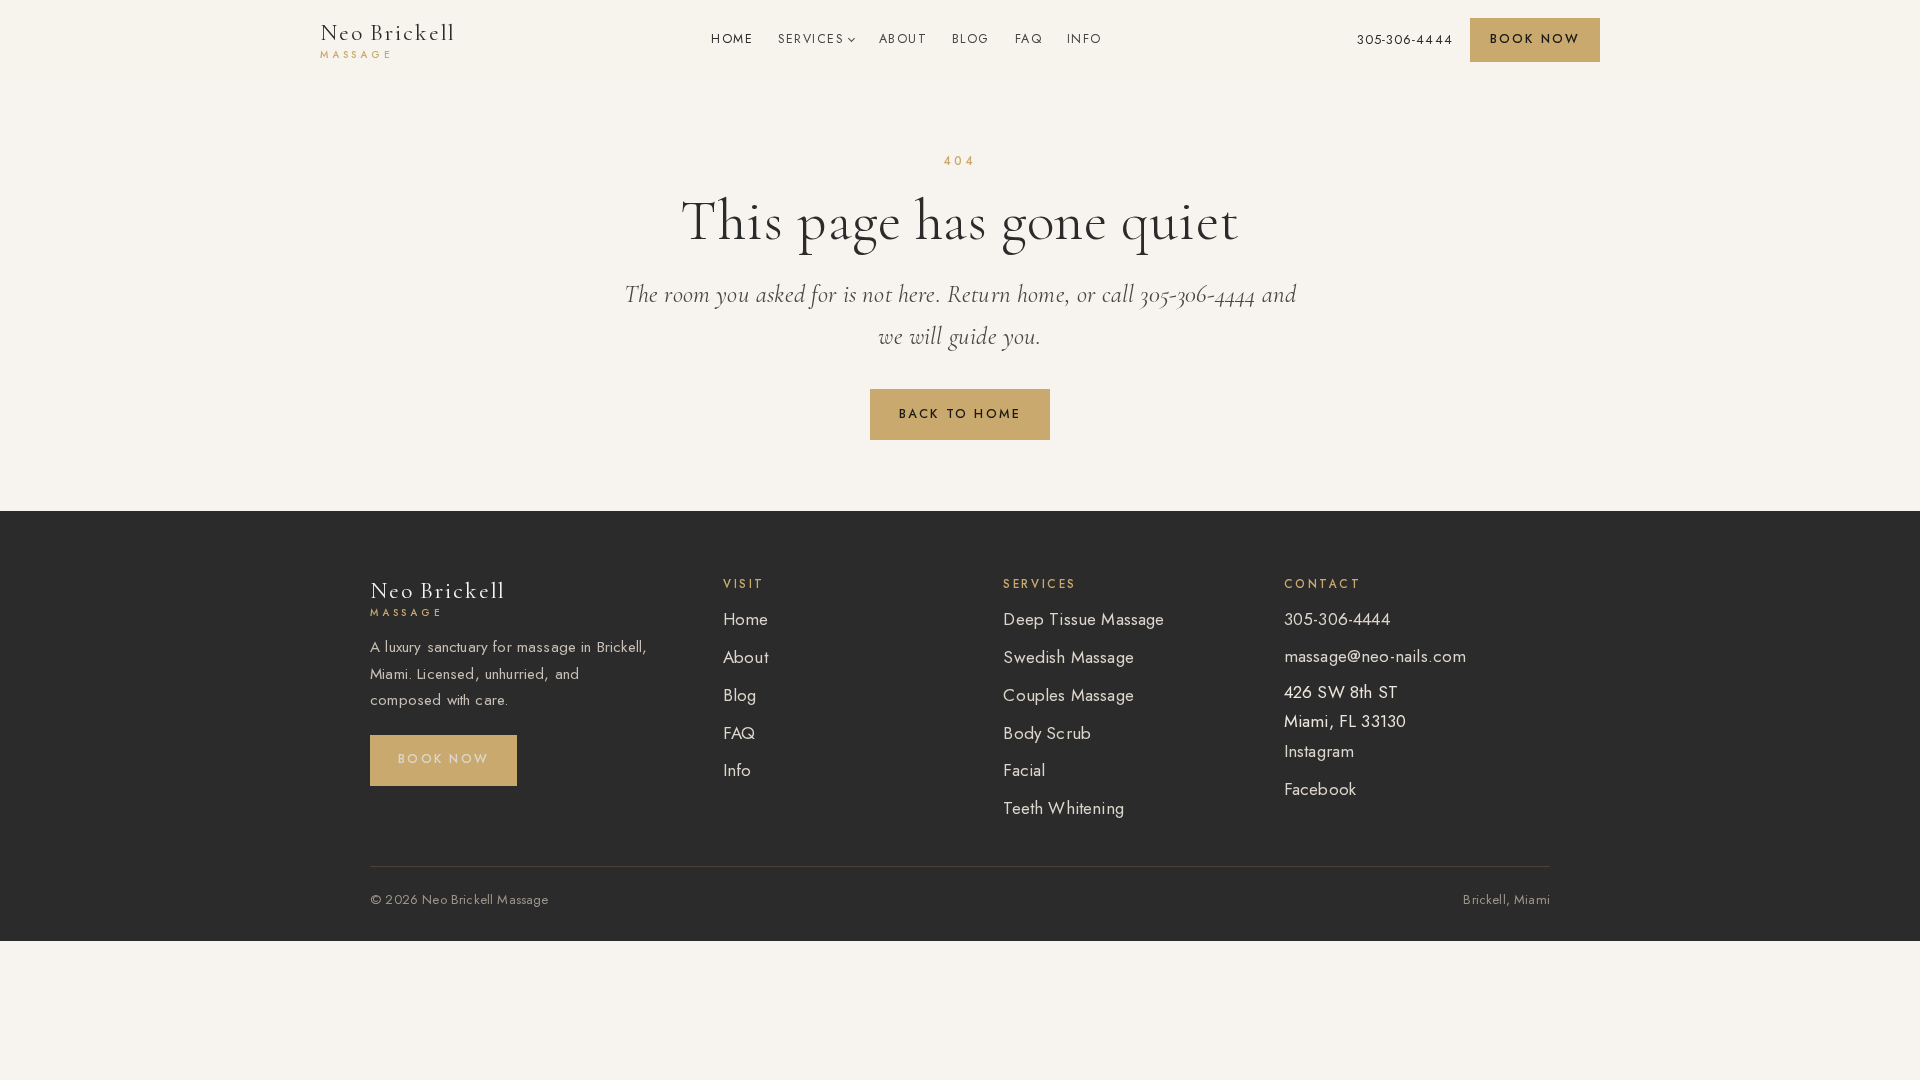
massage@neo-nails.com (1375, 656)
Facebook (1320, 789)
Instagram (1319, 751)
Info (1084, 39)
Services (810, 39)
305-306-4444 (1405, 39)
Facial (1024, 770)
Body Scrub (1047, 733)
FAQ (1029, 39)
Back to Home (960, 414)
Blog (971, 39)
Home (732, 39)
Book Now (1535, 39)
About (903, 39)
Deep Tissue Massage (1083, 619)
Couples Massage (1068, 695)
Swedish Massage (1068, 657)
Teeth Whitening (1063, 808)
